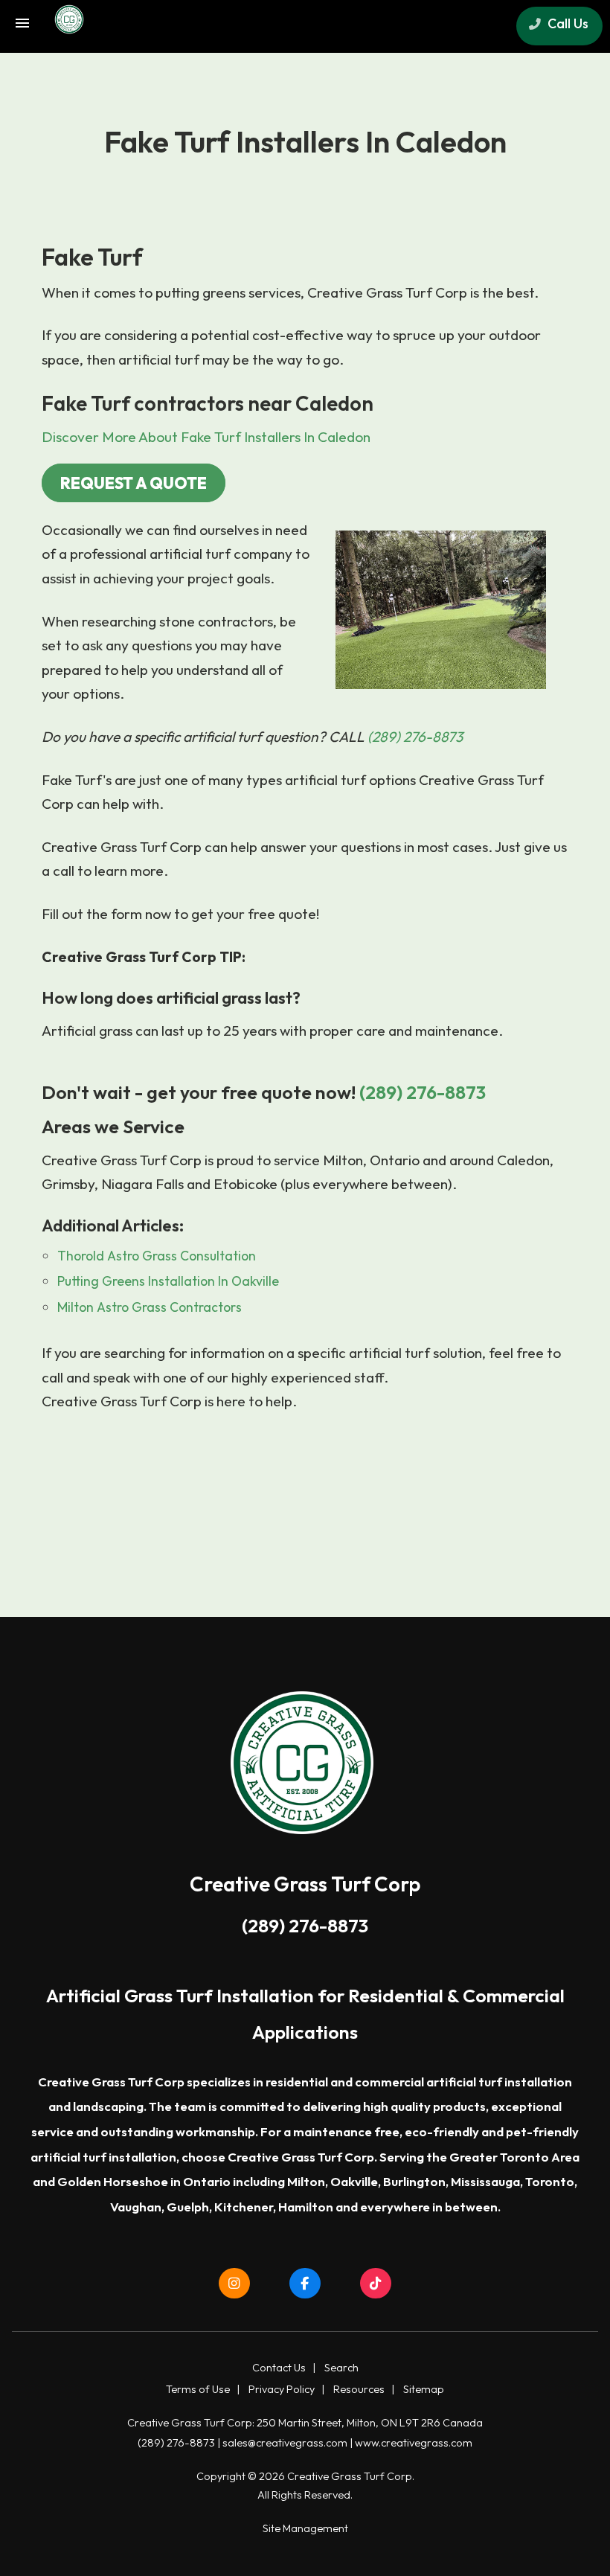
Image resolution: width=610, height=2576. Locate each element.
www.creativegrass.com (414, 2443)
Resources (359, 2389)
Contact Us (279, 2368)
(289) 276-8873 (415, 737)
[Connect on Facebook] (305, 2284)
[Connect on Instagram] (235, 2284)
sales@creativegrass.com (285, 2443)
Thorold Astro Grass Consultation (157, 1256)
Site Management (305, 2528)
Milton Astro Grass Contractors (150, 1307)
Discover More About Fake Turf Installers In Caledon (206, 437)
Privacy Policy (282, 2389)
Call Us (566, 23)
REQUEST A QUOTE (134, 483)
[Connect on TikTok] (376, 2284)
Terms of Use (198, 2389)
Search (341, 2368)
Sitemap (424, 2389)
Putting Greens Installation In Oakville (168, 1281)
